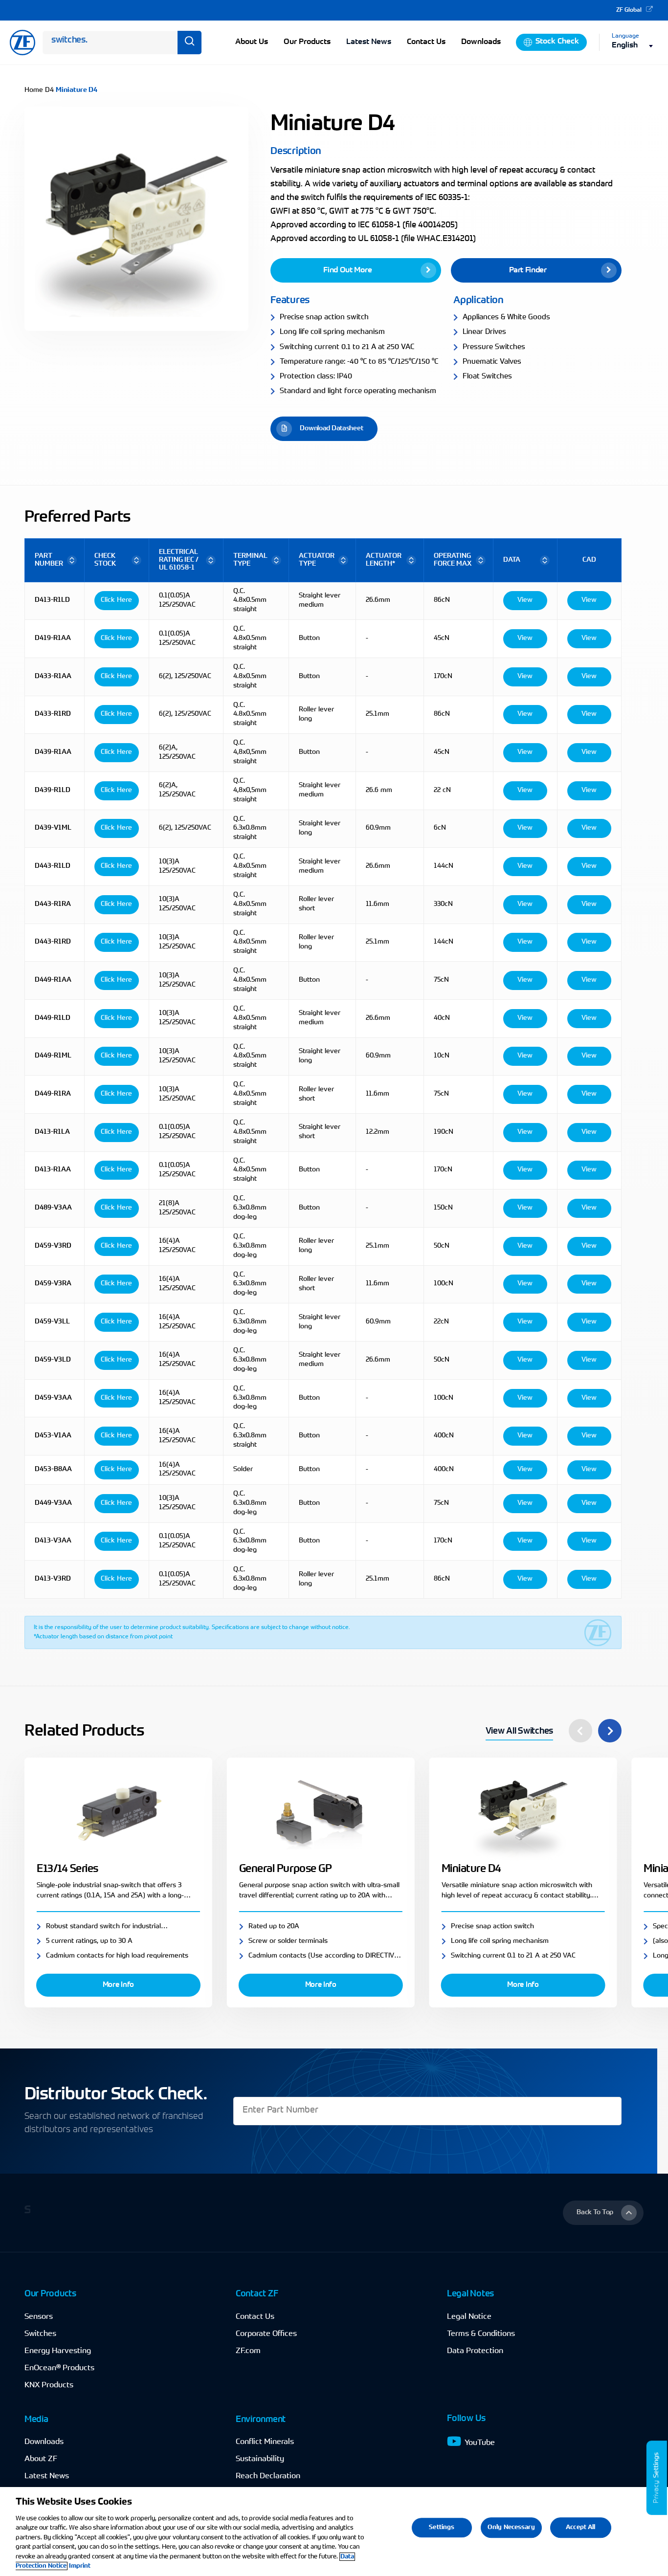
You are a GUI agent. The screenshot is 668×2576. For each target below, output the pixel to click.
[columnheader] (55, 560)
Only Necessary (511, 2527)
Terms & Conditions (481, 2334)
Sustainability (260, 2459)
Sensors (39, 2317)
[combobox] (635, 46)
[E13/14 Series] (118, 1813)
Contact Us (255, 2317)
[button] (356, 270)
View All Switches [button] (519, 1732)
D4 (49, 90)
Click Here (116, 600)
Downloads (44, 2442)
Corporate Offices (266, 2334)
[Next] (610, 1731)
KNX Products (49, 2385)
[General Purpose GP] (321, 1813)
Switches (40, 2334)
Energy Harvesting (58, 2351)
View (525, 600)
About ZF (41, 2459)
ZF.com (248, 2351)
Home (34, 90)
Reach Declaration (268, 2476)
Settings (657, 2465)
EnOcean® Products (59, 2368)
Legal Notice (469, 2317)
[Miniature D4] (523, 1813)
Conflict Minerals (265, 2442)
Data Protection (475, 2351)
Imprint (80, 2566)
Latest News (369, 42)
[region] (334, 2532)
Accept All (580, 2527)
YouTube (480, 2443)
